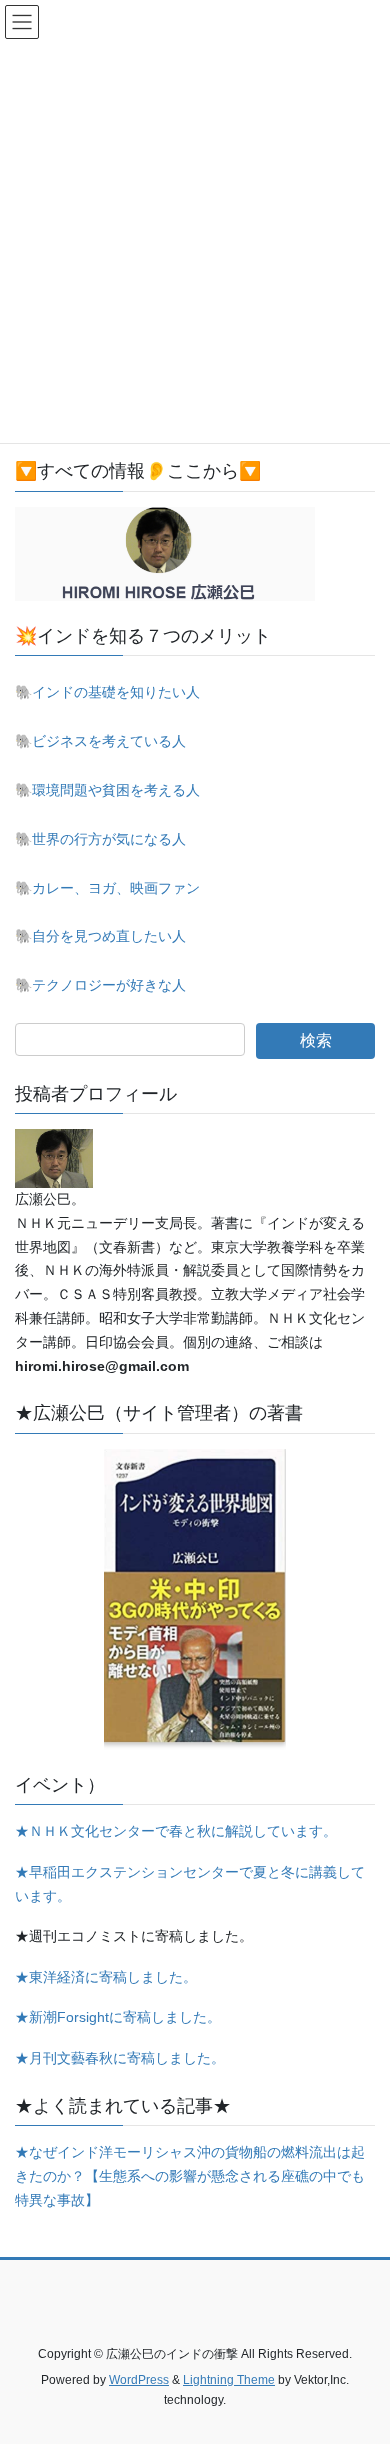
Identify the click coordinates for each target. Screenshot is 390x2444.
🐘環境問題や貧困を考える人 (107, 790)
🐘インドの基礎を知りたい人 (107, 692)
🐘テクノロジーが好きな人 (100, 985)
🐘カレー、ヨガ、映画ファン (107, 888)
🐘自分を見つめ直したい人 (100, 936)
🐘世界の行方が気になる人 (100, 839)
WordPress (139, 2380)
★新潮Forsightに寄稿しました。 (118, 2017)
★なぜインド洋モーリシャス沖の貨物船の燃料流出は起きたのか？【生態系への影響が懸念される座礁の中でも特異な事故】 (190, 2176)
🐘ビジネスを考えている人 (100, 741)
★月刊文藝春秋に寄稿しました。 (120, 2058)
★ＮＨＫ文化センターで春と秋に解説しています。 (176, 1831)
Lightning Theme (229, 2380)
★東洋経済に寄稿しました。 (106, 1977)
